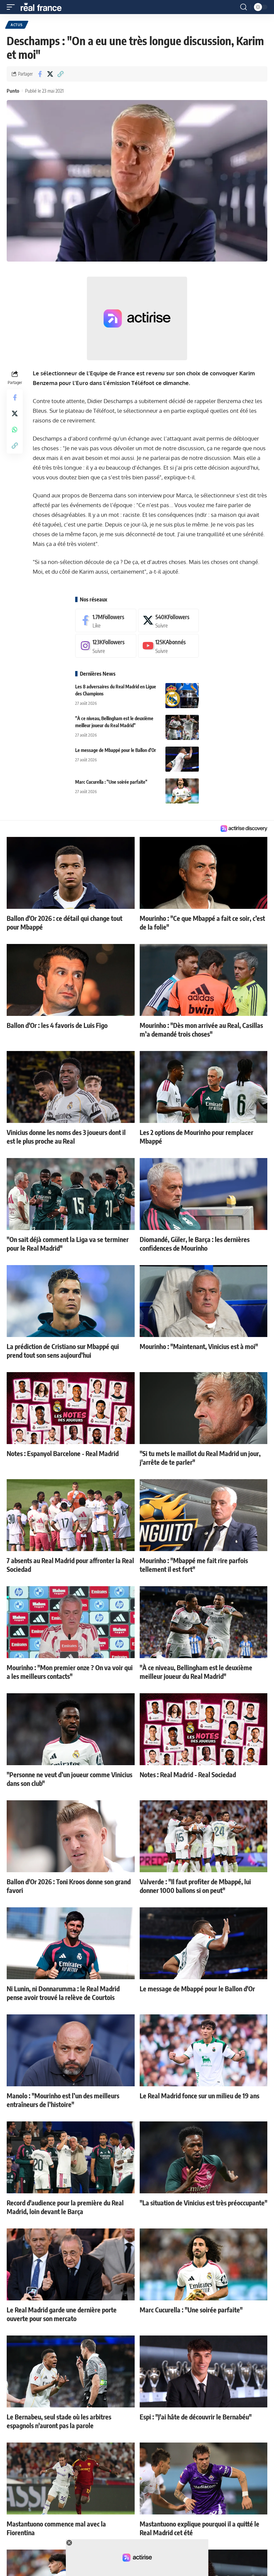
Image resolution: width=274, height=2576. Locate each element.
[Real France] (44, 7)
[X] (169, 621)
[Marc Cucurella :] (182, 791)
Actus (17, 25)
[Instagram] (106, 646)
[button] (12, 7)
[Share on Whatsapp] (15, 430)
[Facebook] (106, 621)
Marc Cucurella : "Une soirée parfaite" (111, 782)
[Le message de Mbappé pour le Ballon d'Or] (182, 759)
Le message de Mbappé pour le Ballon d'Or (116, 750)
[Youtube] (169, 646)
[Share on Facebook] (40, 74)
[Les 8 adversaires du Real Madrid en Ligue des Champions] (182, 696)
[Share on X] (50, 74)
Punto (13, 91)
